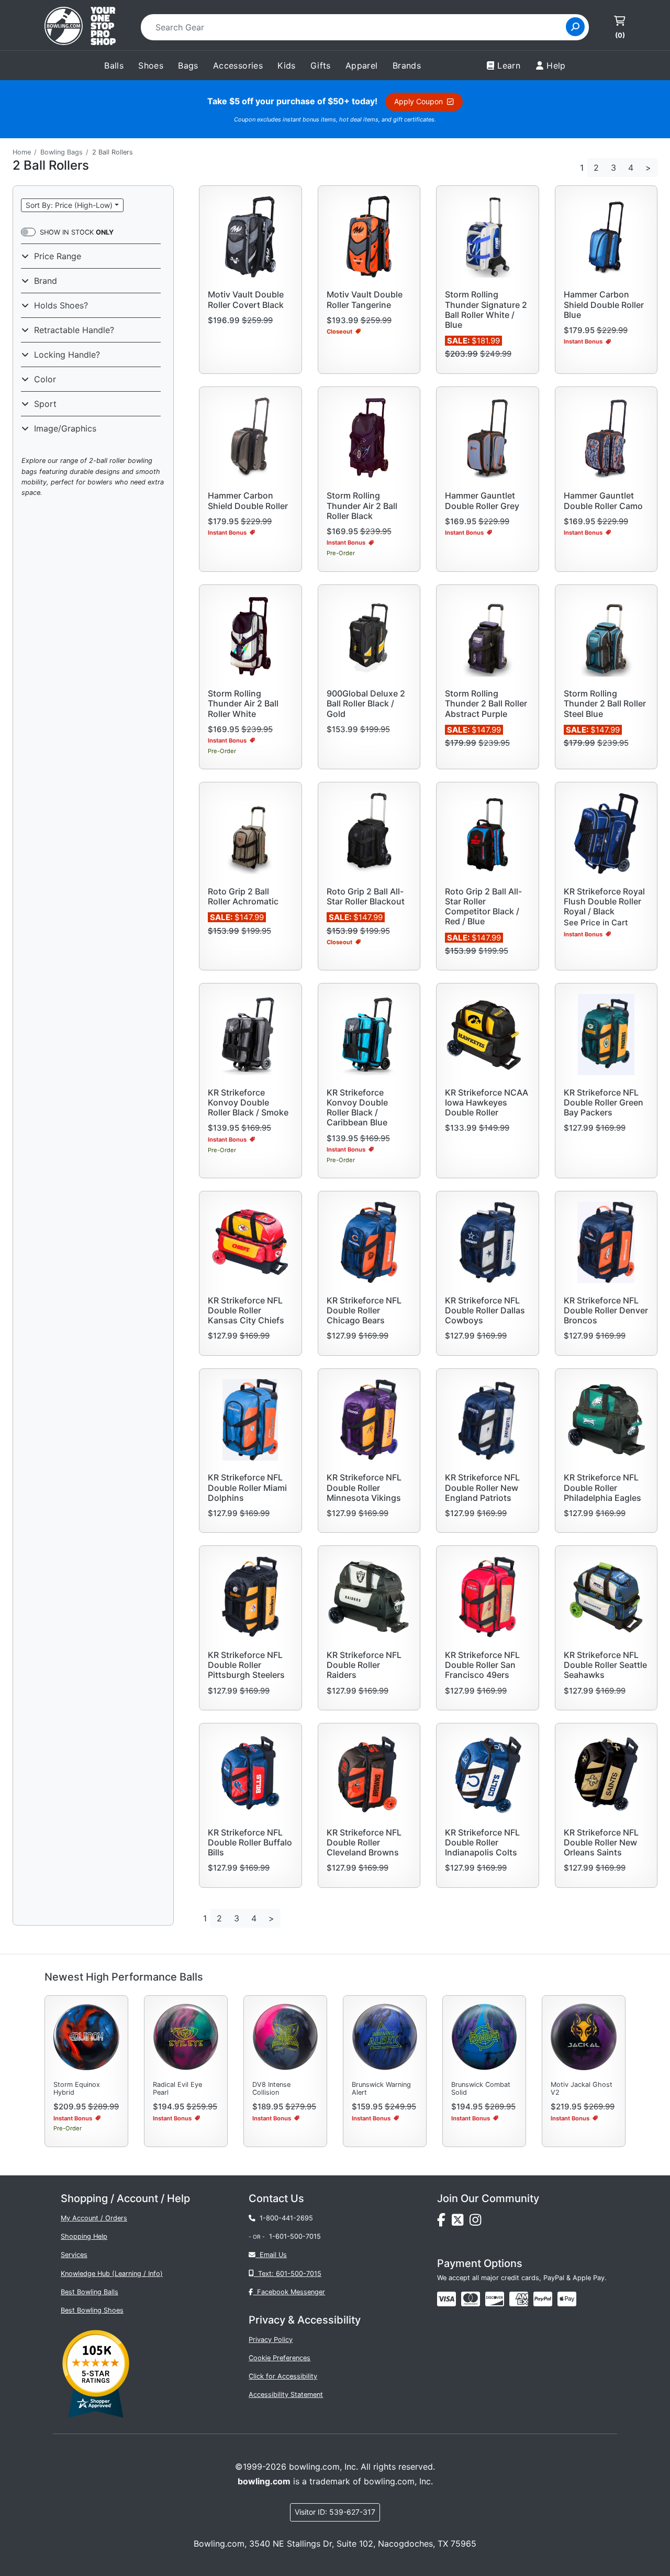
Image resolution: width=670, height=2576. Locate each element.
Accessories (238, 65)
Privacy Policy (271, 2340)
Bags (188, 65)
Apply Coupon (421, 101)
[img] (543, 2299)
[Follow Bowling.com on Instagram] (477, 2222)
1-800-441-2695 (284, 2218)
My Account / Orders (94, 2218)
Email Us (271, 2255)
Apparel (362, 65)
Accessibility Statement (286, 2395)
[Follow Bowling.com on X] (461, 2222)
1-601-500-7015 (295, 2236)
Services (74, 2255)
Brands (407, 65)
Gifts (321, 65)
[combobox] (357, 27)
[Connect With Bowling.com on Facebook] (444, 2222)
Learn (509, 65)
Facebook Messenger (289, 2292)
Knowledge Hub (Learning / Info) (112, 2274)
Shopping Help (84, 2236)
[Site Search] (575, 27)
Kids (287, 65)
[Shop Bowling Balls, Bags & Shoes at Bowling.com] (80, 27)
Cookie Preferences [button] (280, 2358)
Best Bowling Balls (90, 2292)
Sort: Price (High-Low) (69, 205)
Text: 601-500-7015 (288, 2274)
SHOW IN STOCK (77, 232)
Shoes (151, 65)
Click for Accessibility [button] (283, 2376)
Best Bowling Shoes (92, 2310)
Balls (114, 65)
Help (556, 65)
